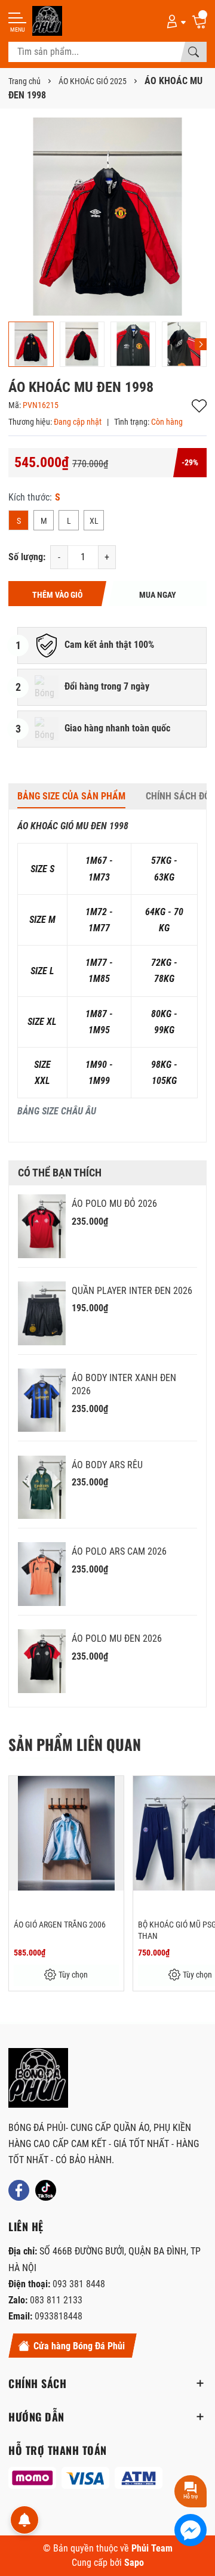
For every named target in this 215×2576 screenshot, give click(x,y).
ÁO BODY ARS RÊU (107, 1465)
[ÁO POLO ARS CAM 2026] (42, 1574)
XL (94, 521)
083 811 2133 (56, 2300)
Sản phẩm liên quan (75, 1744)
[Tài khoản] (174, 21)
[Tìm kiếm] (193, 52)
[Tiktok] (46, 2190)
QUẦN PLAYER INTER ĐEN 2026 (132, 1291)
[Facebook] (19, 2190)
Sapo (134, 2563)
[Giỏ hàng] (199, 21)
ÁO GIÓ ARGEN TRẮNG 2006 (60, 1925)
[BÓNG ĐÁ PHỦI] (38, 2078)
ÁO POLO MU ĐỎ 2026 (114, 1204)
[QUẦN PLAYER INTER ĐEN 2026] (42, 1313)
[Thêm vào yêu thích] (113, 1793)
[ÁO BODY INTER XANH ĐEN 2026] (42, 1400)
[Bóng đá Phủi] (47, 21)
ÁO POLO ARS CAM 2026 (119, 1551)
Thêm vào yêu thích (199, 406)
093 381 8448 (79, 2284)
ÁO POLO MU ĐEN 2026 (117, 1638)
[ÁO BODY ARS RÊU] (42, 1488)
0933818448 (59, 2316)
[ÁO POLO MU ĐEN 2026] (42, 1661)
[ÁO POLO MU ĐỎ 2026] (42, 1226)
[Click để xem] (107, 217)
